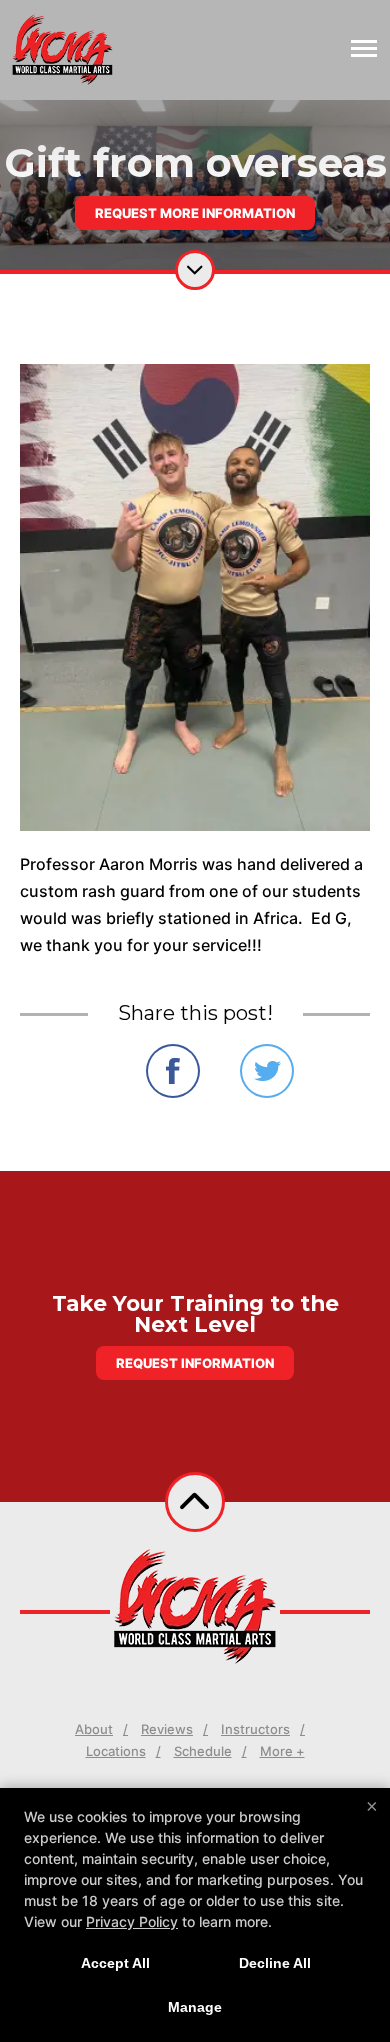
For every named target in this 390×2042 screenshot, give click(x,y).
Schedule (203, 1751)
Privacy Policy (132, 1921)
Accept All (115, 1963)
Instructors (255, 1729)
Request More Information (195, 213)
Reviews (167, 1729)
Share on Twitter (267, 1071)
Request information (195, 1363)
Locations (116, 1751)
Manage (195, 2007)
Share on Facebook (173, 1071)
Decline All (275, 1963)
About (94, 1729)
